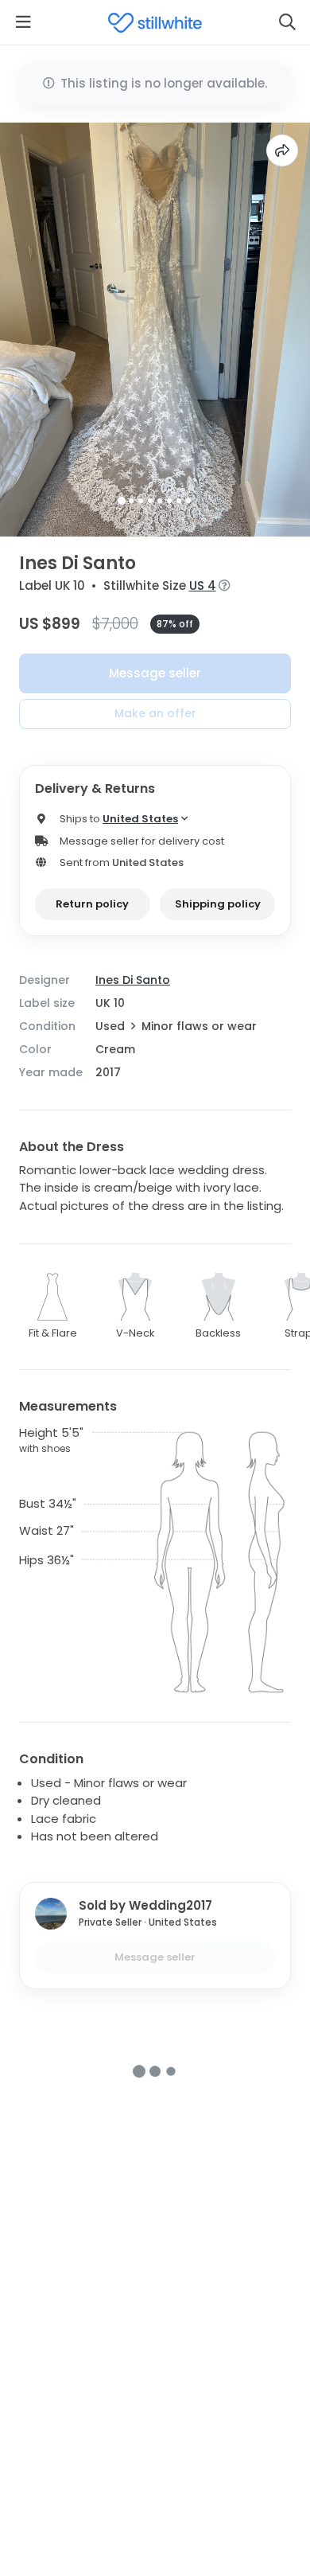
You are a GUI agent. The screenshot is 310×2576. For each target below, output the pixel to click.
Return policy (92, 904)
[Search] (287, 22)
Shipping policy (218, 904)
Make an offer (155, 713)
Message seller (155, 673)
